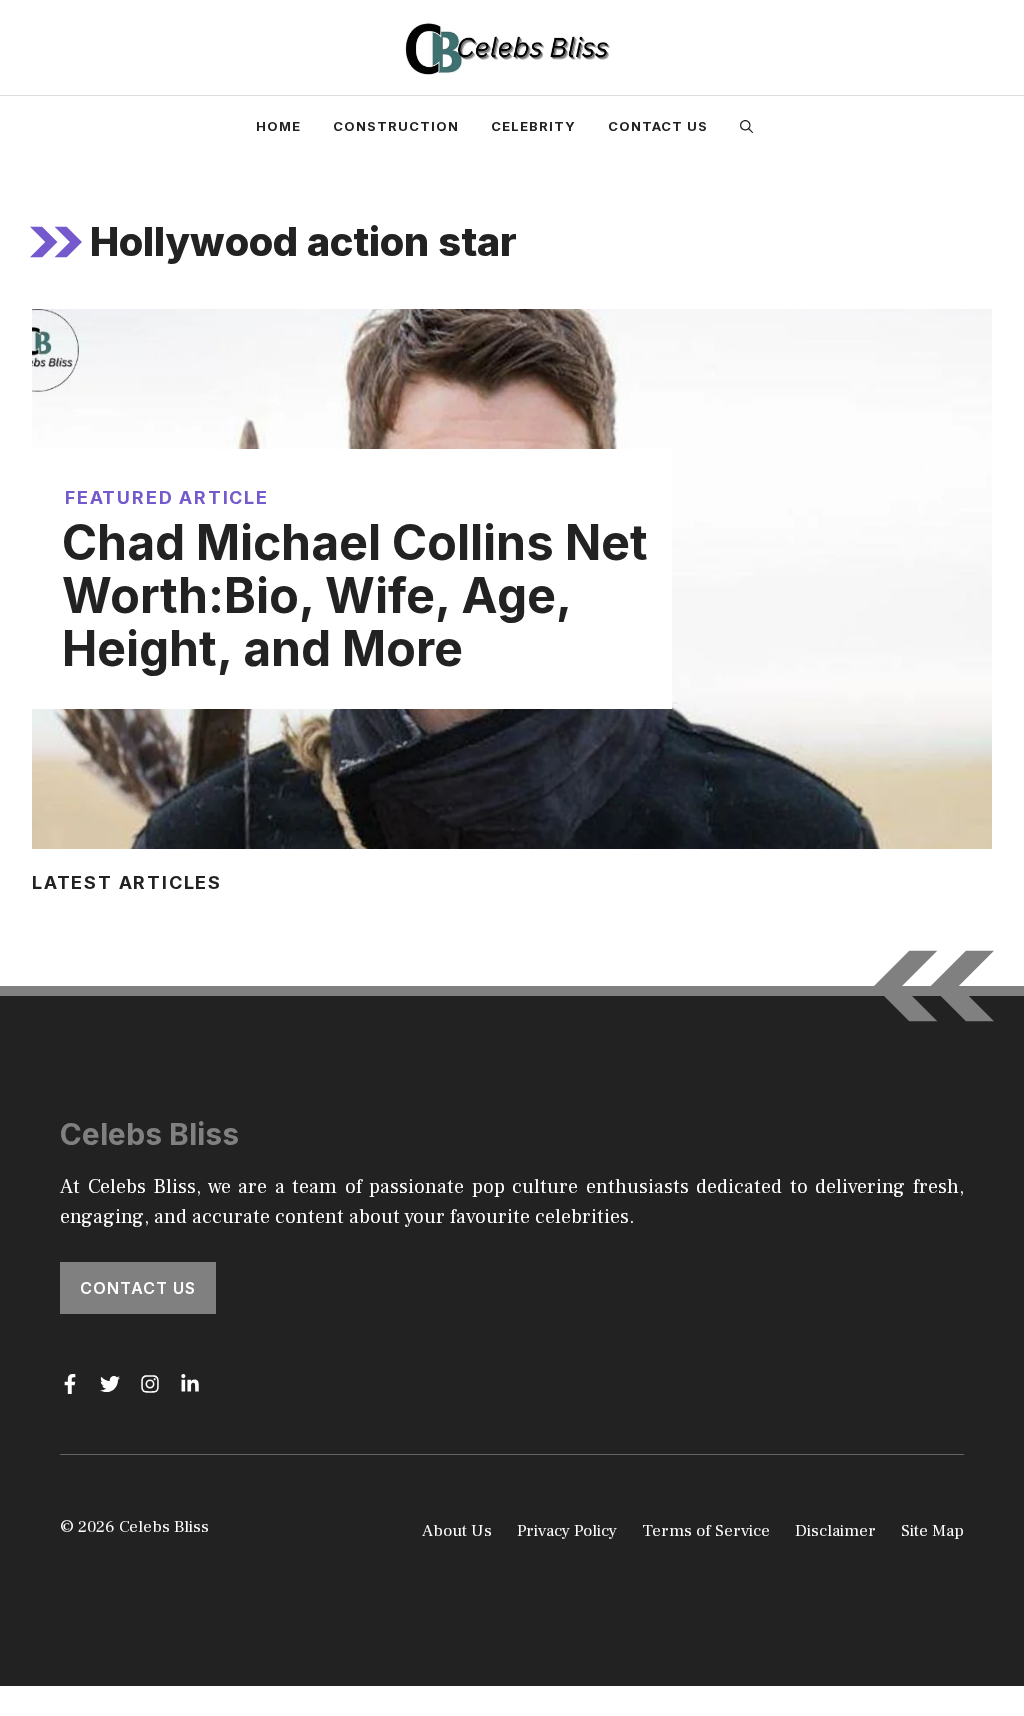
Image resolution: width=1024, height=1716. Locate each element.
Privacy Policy (567, 1531)
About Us (457, 1531)
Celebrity (533, 126)
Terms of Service (706, 1531)
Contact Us (658, 126)
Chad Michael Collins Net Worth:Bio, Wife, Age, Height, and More (355, 595)
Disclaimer (835, 1531)
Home (278, 126)
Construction (396, 126)
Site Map (932, 1531)
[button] (746, 126)
